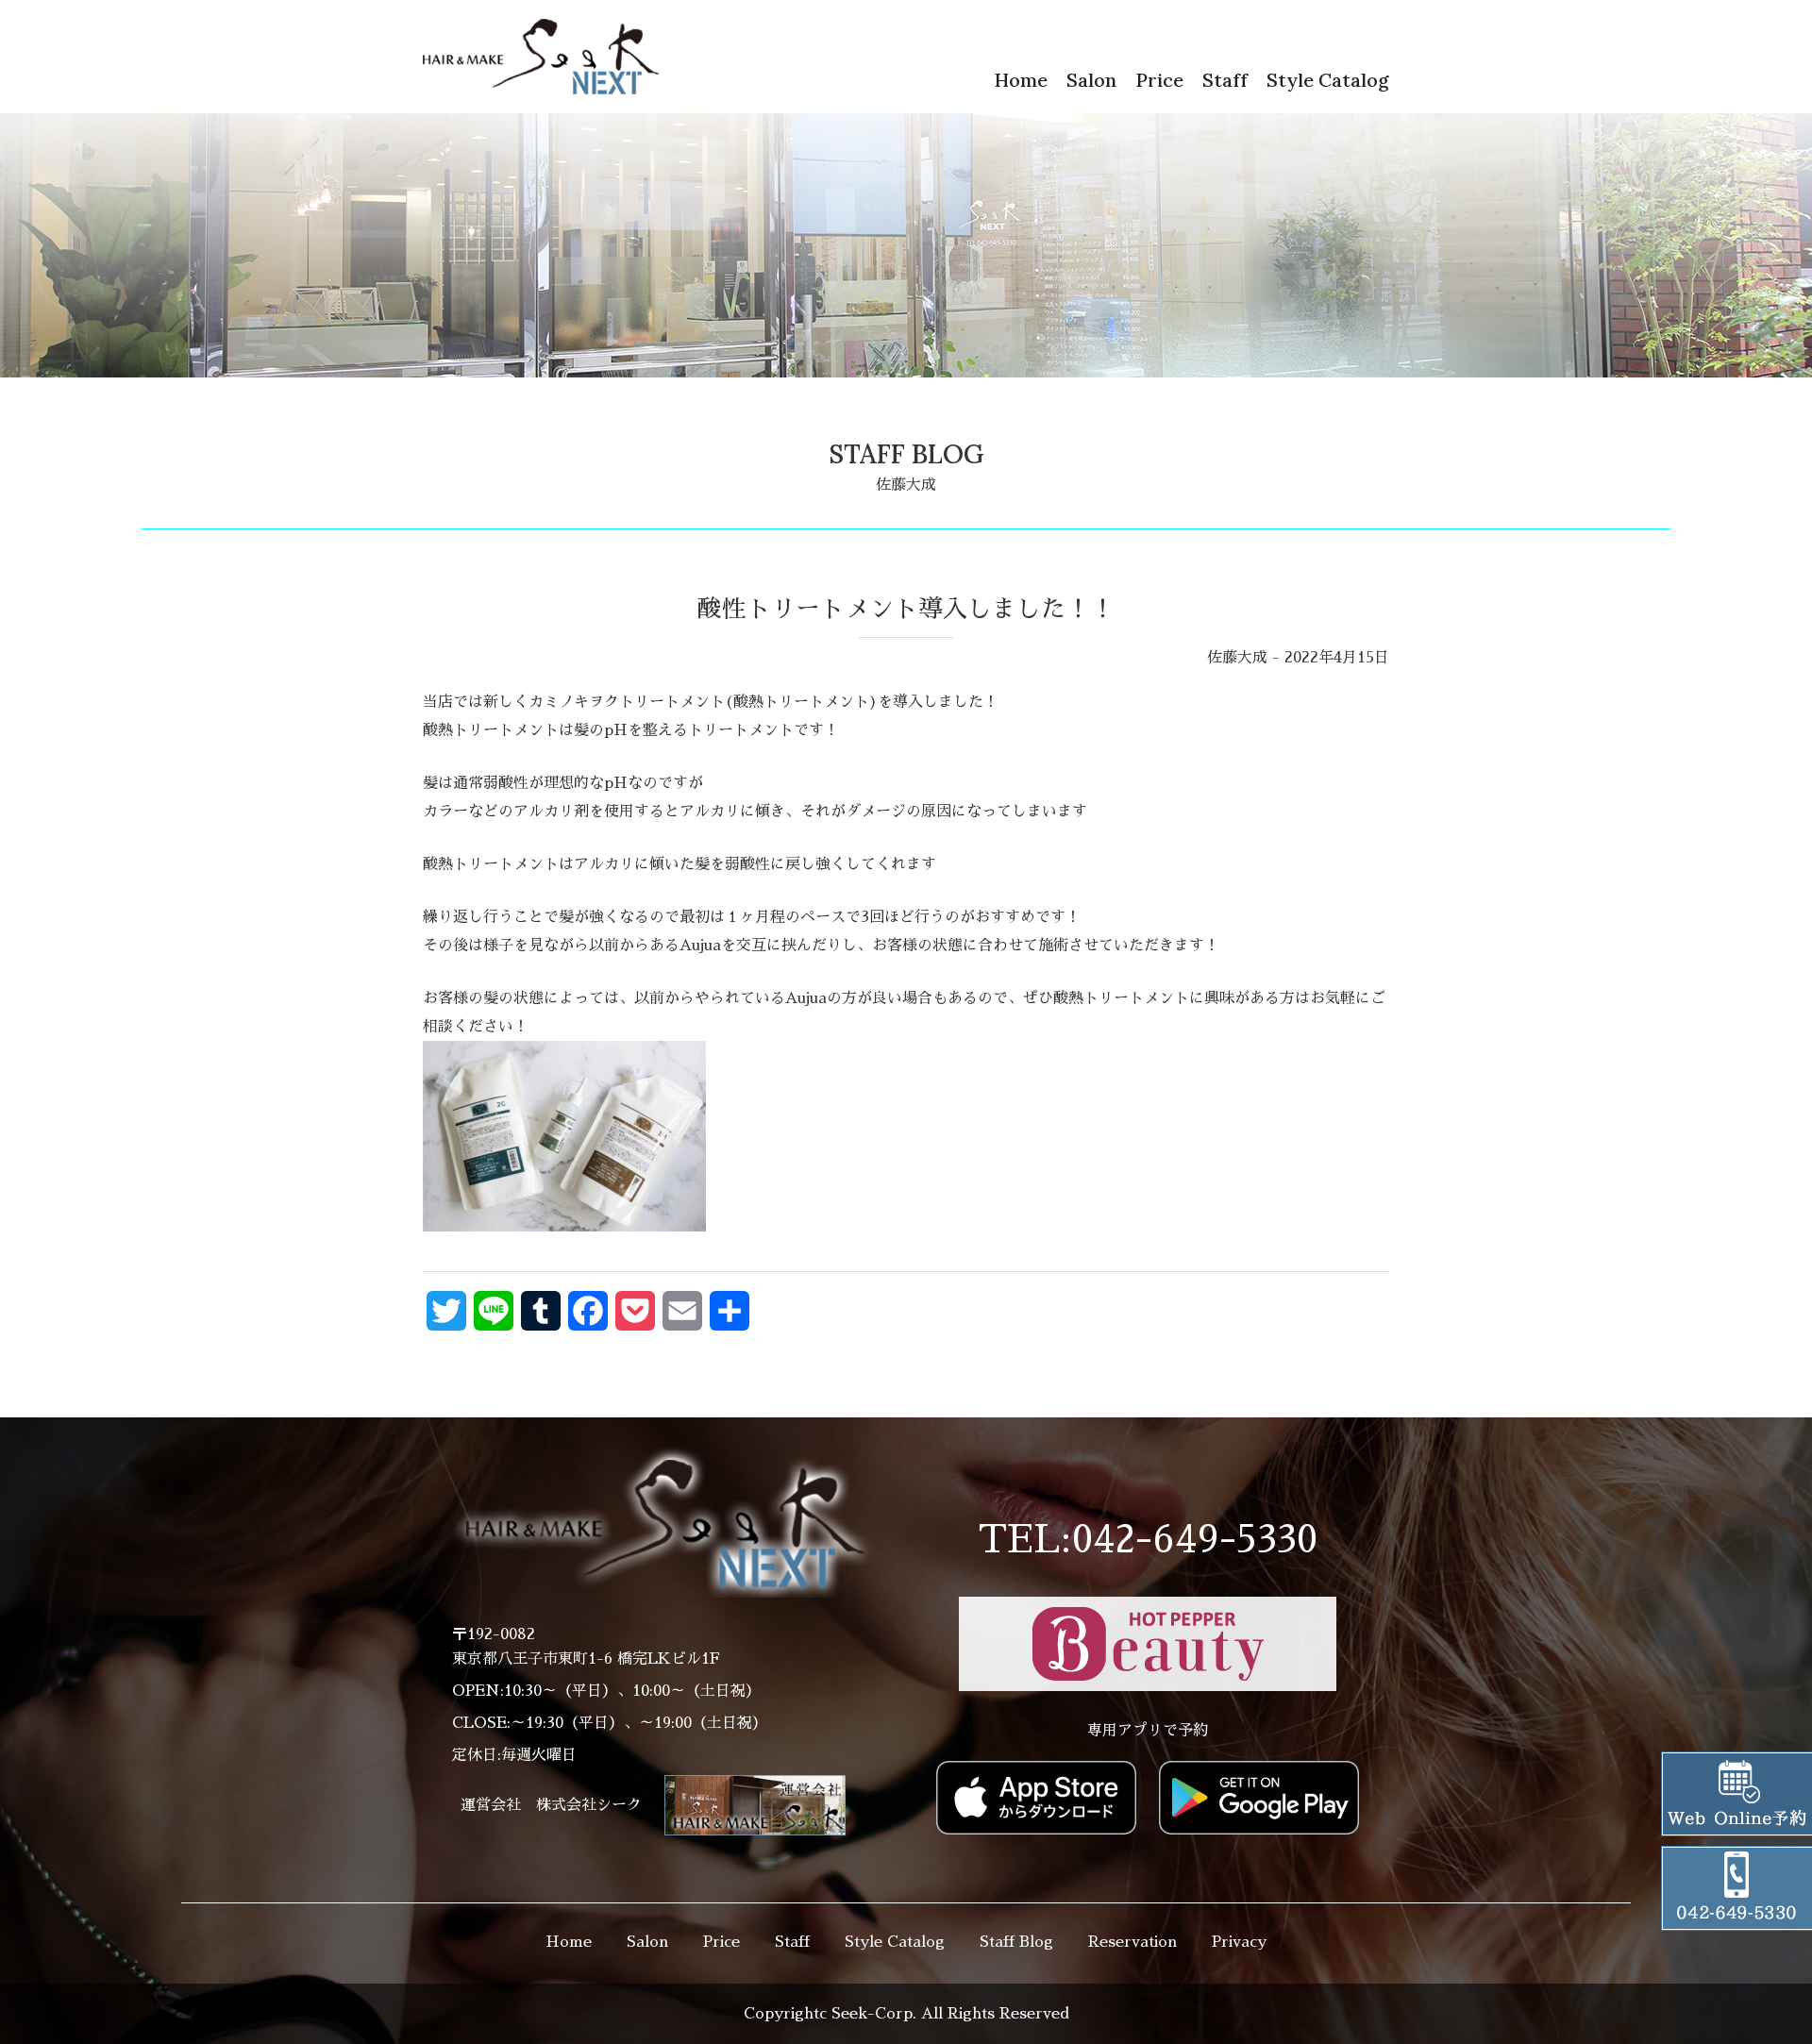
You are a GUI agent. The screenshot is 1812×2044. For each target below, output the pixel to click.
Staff (1225, 80)
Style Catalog (1328, 80)
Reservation (1132, 1942)
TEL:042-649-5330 (1148, 1540)
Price (1159, 80)
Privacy (1239, 1942)
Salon (1091, 80)
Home (1021, 80)
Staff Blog (1016, 1942)
